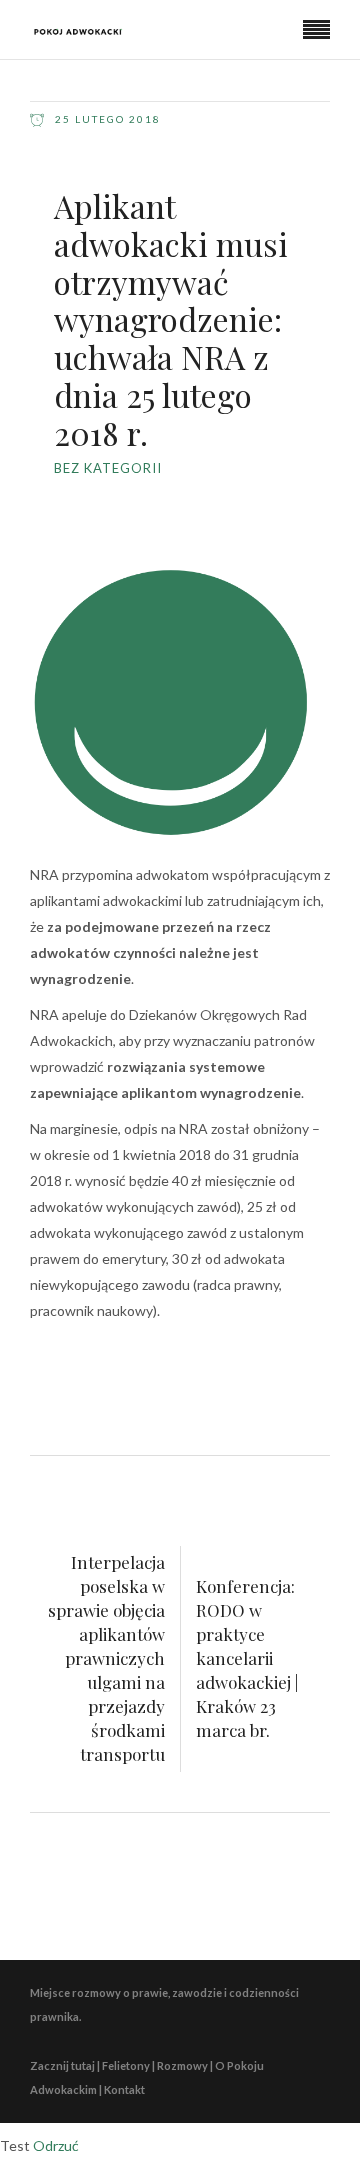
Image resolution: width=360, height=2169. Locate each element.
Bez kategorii (108, 468)
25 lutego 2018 (106, 119)
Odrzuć (56, 2145)
